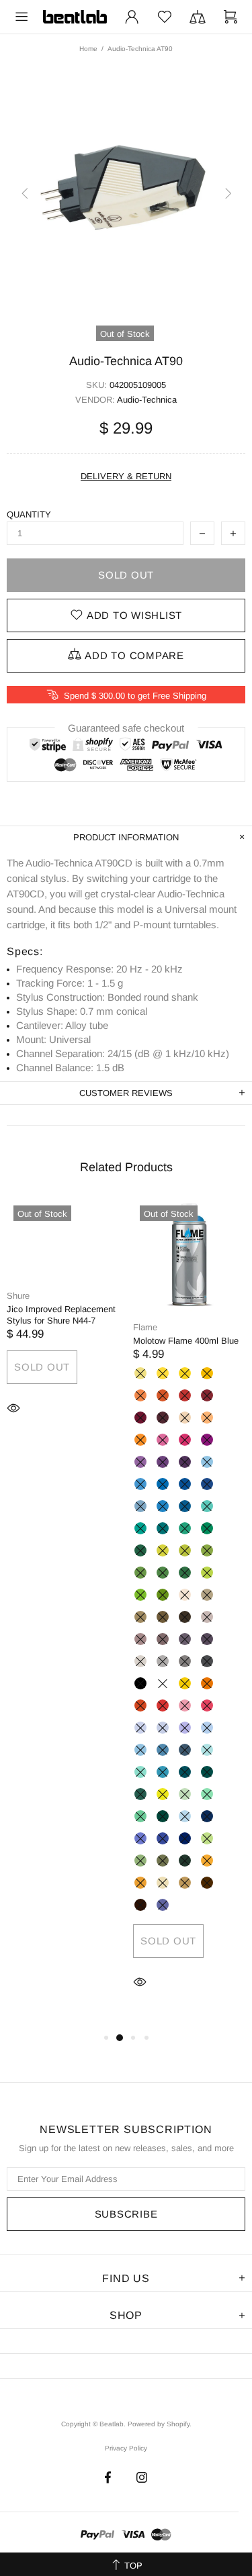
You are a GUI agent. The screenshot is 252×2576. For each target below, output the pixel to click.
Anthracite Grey (207, 1661)
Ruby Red (207, 1395)
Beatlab (75, 17)
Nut (207, 1883)
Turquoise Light (185, 1528)
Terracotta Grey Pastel (207, 1617)
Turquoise (207, 1528)
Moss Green (185, 1573)
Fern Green (140, 1573)
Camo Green (163, 1861)
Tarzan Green (140, 1861)
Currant (185, 1462)
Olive (185, 1861)
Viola (163, 1905)
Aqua (185, 1772)
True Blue (207, 1484)
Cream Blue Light (140, 1506)
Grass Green (207, 1550)
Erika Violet (163, 1440)
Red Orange (140, 1705)
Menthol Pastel (185, 1794)
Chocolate (140, 1905)
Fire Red (185, 1395)
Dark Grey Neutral (185, 1661)
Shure (18, 1296)
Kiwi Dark (163, 1595)
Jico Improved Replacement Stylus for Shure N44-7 (61, 1315)
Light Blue (140, 1484)
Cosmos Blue (163, 1838)
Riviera (207, 1506)
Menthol (140, 1816)
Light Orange (207, 1683)
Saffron (207, 1861)
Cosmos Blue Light (140, 1838)
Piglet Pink (207, 1705)
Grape (140, 1462)
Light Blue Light (207, 1462)
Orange (163, 1395)
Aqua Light (163, 1772)
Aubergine (163, 1418)
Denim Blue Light (140, 1750)
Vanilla (140, 1373)
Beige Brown (185, 1883)
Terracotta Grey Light (140, 1639)
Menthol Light (207, 1794)
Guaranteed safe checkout (126, 728)
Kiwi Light (207, 1573)
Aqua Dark (207, 1772)
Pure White (163, 1683)
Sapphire (207, 1816)
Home (88, 49)
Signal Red (163, 1705)
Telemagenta (185, 1440)
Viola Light (185, 1728)
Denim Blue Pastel (207, 1728)
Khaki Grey (163, 1617)
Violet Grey (207, 1639)
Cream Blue (163, 1506)
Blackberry (163, 1462)
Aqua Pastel (140, 1772)
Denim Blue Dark (185, 1750)
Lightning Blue (185, 1816)
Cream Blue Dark (185, 1506)
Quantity (29, 514)
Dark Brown (185, 1617)
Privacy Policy (126, 2448)
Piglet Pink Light (185, 1705)
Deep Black (140, 1683)
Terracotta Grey (163, 1639)
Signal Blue (185, 1484)
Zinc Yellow (163, 1373)
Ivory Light (163, 1883)
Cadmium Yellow (185, 1373)
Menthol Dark (163, 1816)
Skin (185, 1418)
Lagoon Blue (140, 1528)
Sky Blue (163, 1484)
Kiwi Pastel (163, 1794)
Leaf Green (163, 1573)
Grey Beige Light (207, 1595)
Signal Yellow (185, 1683)
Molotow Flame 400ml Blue (186, 1341)
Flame (145, 1327)
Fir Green (140, 1794)
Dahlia (140, 1883)
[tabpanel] (63, 1327)
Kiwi (140, 1595)
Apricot (140, 1395)
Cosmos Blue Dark (185, 1838)
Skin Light (185, 1595)
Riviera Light (207, 1750)
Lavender (140, 1728)
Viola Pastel (163, 1728)
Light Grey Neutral (140, 1661)
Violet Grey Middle (185, 1639)
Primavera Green (207, 1838)
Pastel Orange (140, 1440)
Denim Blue (163, 1750)
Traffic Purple (207, 1440)
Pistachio (185, 1550)
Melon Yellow (207, 1373)
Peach (207, 1418)
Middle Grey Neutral (163, 1661)
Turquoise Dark (140, 1550)
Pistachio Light (163, 1550)
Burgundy (140, 1418)
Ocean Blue (163, 1528)
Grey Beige (140, 1617)
